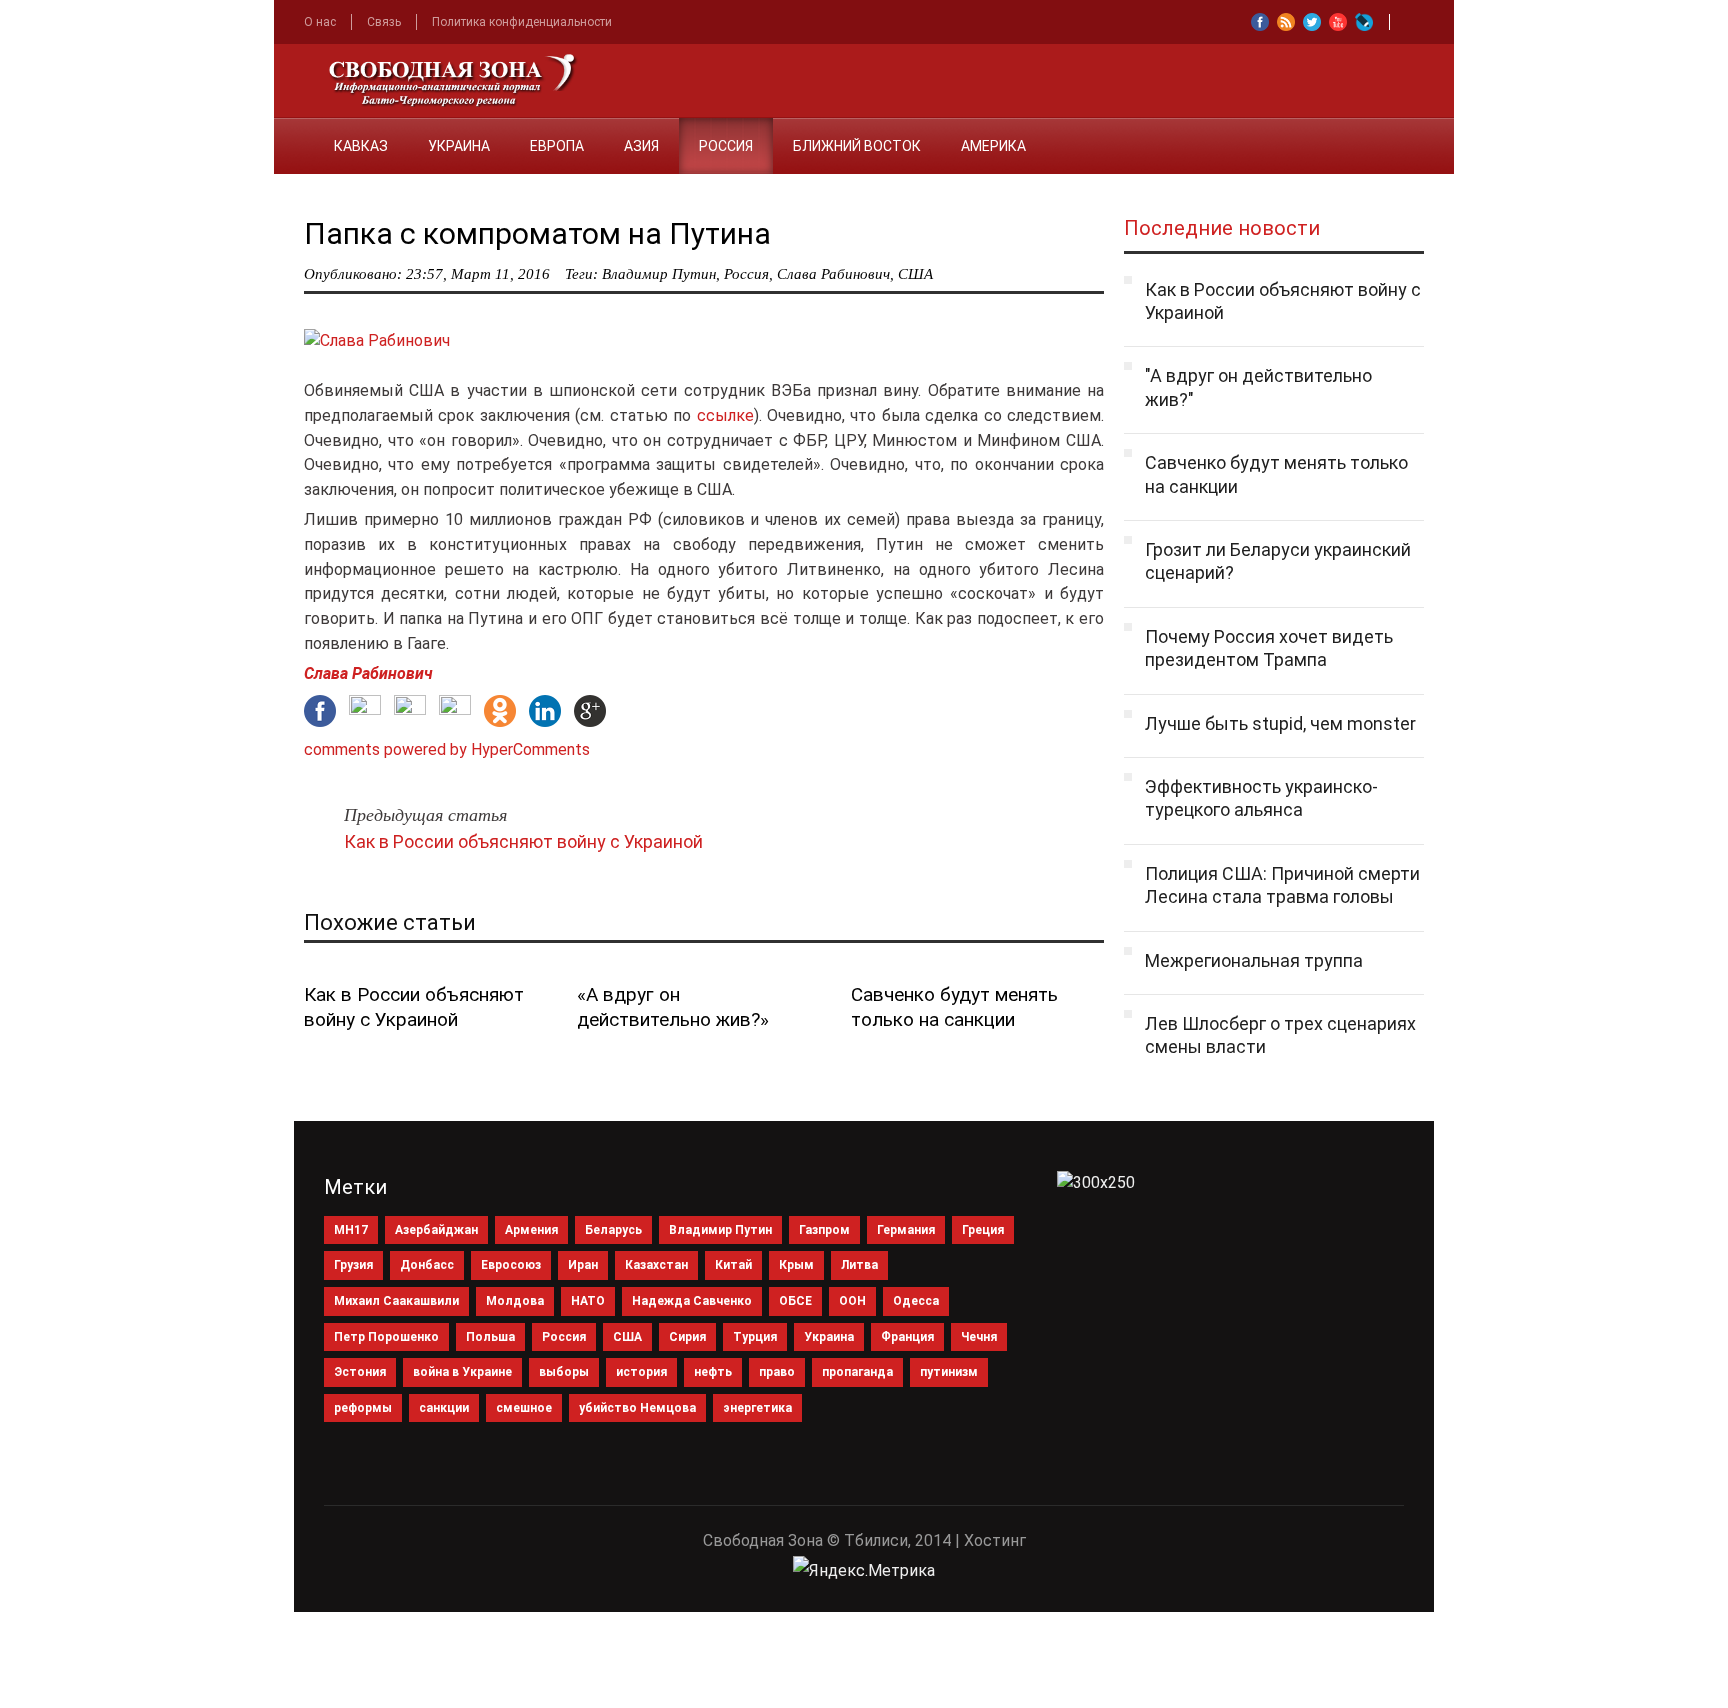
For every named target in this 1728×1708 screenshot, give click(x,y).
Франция (907, 1337)
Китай (733, 1265)
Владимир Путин (659, 274)
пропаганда (857, 1372)
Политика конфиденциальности (522, 22)
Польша (490, 1337)
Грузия (353, 1265)
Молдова (515, 1301)
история (641, 1372)
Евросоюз (511, 1265)
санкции (444, 1408)
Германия (906, 1230)
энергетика (757, 1408)
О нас (320, 22)
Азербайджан (436, 1230)
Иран (583, 1265)
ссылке (722, 415)
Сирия (687, 1337)
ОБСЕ (795, 1301)
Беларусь (613, 1230)
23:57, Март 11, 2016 (478, 274)
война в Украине (462, 1372)
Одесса (916, 1301)
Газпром (824, 1230)
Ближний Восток (857, 146)
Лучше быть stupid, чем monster (1280, 723)
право (777, 1372)
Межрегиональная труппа (1254, 960)
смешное (524, 1408)
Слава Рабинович (833, 274)
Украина (459, 146)
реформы (363, 1408)
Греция (983, 1230)
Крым (796, 1265)
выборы (564, 1372)
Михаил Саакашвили (396, 1301)
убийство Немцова (637, 1408)
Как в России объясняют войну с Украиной (523, 841)
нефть (713, 1372)
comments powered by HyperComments (447, 749)
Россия (726, 146)
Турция (755, 1337)
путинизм (949, 1372)
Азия (641, 146)
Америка (993, 146)
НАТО (588, 1301)
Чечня (979, 1337)
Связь (384, 22)
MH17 (351, 1230)
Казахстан (656, 1265)
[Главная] (294, 134)
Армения (531, 1230)
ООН (852, 1301)
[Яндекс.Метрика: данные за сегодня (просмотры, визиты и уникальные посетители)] (864, 1571)
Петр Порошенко (386, 1337)
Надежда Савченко (692, 1301)
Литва (859, 1265)
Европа (557, 146)
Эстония (360, 1372)
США (915, 274)
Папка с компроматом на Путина (537, 233)
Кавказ (361, 146)
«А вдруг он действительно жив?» (673, 1007)
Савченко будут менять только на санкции (954, 1007)
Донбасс (427, 1265)
